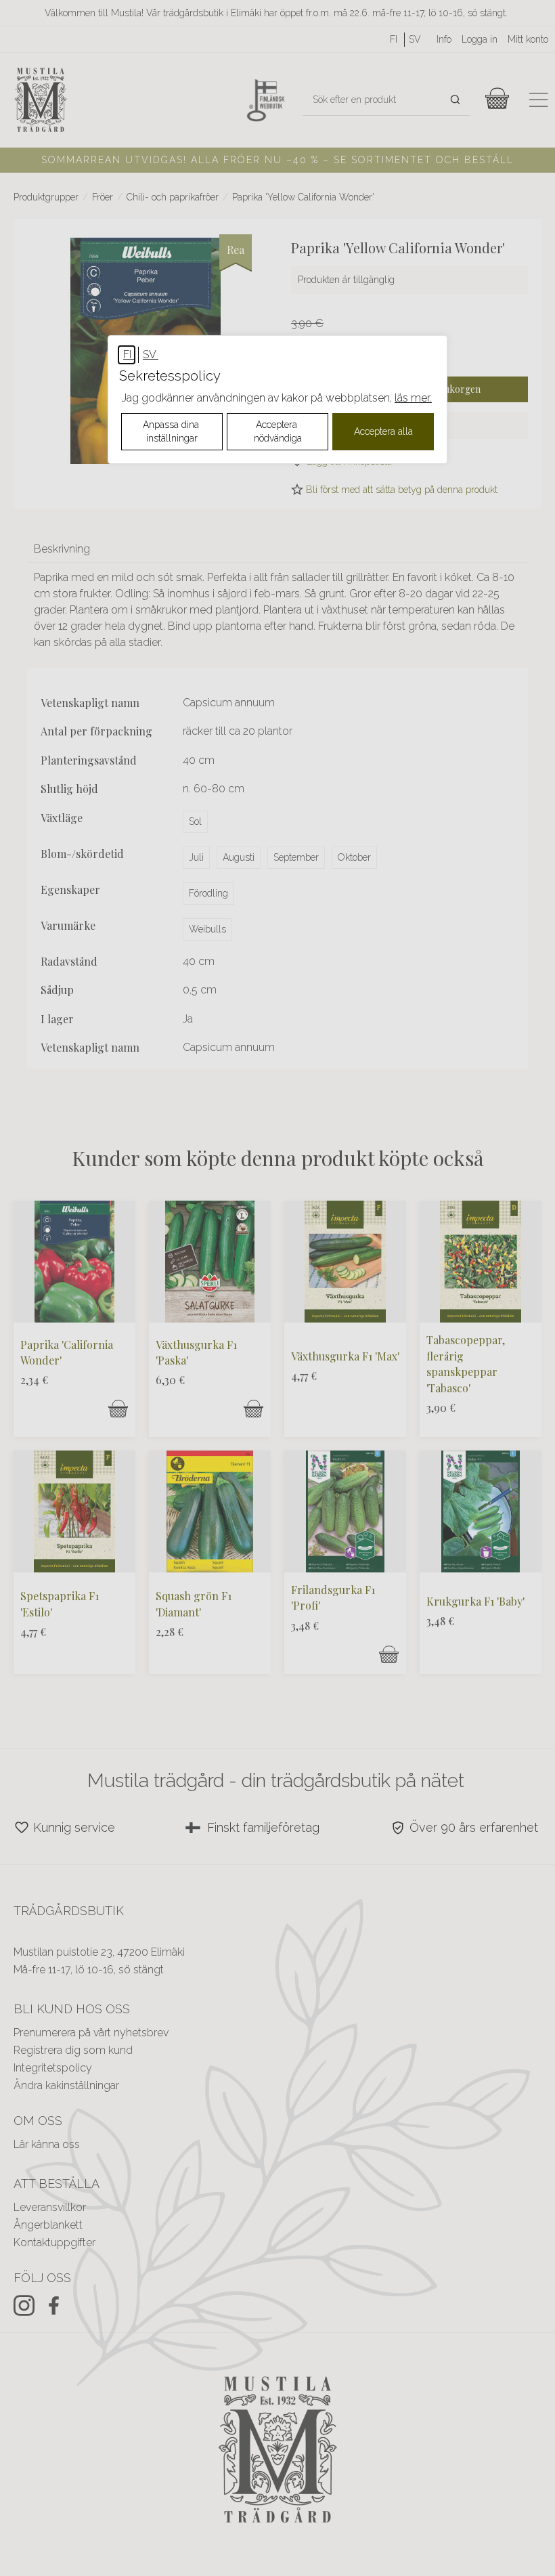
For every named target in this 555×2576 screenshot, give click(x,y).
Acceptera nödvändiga (278, 431)
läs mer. (413, 398)
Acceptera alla (383, 431)
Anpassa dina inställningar (172, 431)
